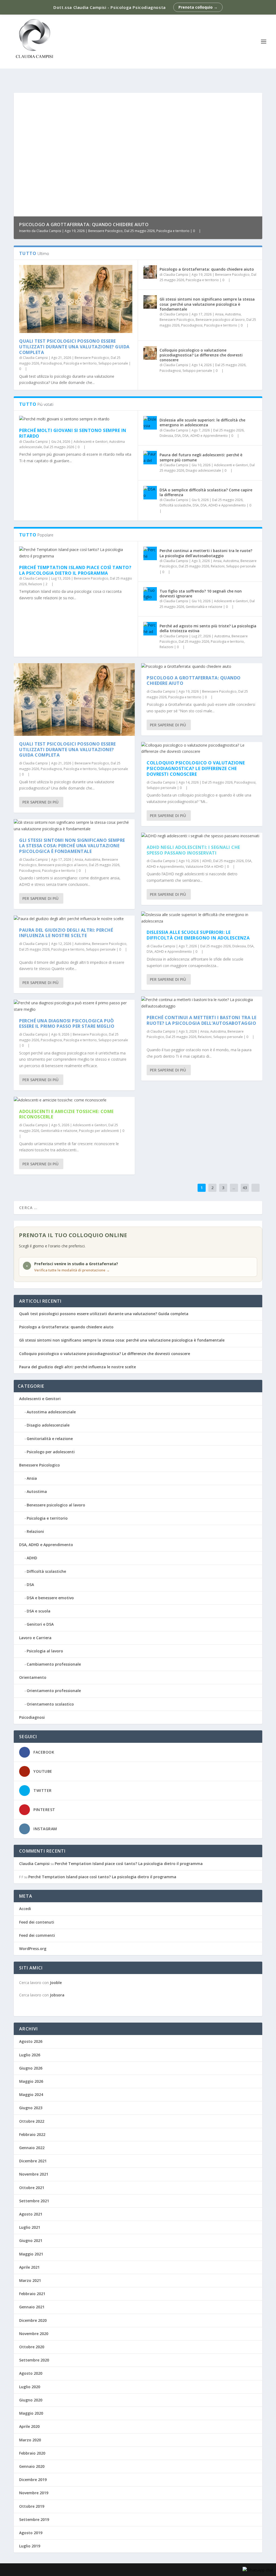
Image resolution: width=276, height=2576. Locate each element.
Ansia (219, 314)
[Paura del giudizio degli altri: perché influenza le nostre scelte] (74, 919)
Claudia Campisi (49, 231)
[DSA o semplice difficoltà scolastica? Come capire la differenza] (150, 493)
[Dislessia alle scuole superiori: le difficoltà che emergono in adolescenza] (150, 423)
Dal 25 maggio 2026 (139, 231)
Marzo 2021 (30, 2280)
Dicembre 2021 (33, 2161)
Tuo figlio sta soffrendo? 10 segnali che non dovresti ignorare (201, 593)
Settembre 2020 (34, 2360)
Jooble (56, 1983)
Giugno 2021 (31, 2240)
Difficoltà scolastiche (175, 505)
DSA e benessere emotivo (50, 1598)
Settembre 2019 (34, 2519)
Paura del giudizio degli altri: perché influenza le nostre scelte (66, 933)
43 (245, 1188)
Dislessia (166, 436)
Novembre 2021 (34, 2174)
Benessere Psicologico (105, 231)
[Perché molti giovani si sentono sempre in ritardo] (76, 419)
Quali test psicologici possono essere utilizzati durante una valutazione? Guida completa (74, 347)
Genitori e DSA (40, 1624)
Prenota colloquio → (198, 7)
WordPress (108, 2570)
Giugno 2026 (31, 2068)
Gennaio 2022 (32, 2148)
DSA (178, 436)
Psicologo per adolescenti (99, 1131)
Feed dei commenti (37, 1935)
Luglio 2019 (30, 2546)
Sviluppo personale (113, 363)
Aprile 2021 (29, 2267)
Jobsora (57, 1995)
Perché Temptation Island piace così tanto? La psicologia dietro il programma (75, 570)
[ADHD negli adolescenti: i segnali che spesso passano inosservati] (202, 836)
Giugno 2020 (31, 2400)
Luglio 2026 (30, 2055)
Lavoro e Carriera (35, 1638)
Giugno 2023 (31, 2108)
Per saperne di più (40, 802)
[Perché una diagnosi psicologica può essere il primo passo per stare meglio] (74, 1006)
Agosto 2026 (31, 2041)
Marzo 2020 (30, 2440)
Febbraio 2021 (32, 2294)
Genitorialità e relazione (204, 607)
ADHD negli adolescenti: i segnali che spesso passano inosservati (193, 850)
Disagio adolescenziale (203, 470)
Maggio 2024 (31, 2095)
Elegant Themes (54, 2570)
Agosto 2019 (31, 2533)
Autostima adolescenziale (51, 1412)
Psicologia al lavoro (45, 1651)
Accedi (25, 1909)
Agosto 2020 (31, 2373)
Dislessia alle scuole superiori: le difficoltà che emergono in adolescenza (202, 422)
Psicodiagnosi (51, 363)
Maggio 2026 (31, 2081)
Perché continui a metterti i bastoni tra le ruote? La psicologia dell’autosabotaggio (206, 553)
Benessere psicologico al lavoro (220, 320)
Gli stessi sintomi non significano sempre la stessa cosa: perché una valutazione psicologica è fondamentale (207, 304)
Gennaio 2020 (32, 2466)
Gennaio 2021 (32, 2307)
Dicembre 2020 (33, 2320)
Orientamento (33, 1677)
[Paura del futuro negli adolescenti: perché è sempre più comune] (150, 458)
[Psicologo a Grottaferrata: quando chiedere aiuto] (150, 272)
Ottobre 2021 (32, 2188)
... (234, 1188)
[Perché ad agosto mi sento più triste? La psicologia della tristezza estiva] (150, 629)
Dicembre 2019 (33, 2480)
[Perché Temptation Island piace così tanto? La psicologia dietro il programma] (76, 553)
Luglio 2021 (30, 2227)
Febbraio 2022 (32, 2134)
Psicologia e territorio (173, 231)
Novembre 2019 (34, 2493)
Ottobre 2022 (32, 2121)
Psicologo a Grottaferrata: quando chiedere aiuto (84, 224)
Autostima (233, 314)
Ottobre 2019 (32, 2506)
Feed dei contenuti (37, 1922)
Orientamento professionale (54, 1691)
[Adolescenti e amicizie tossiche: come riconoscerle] (74, 1100)
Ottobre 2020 (32, 2347)
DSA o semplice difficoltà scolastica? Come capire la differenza (206, 492)
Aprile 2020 (29, 2426)
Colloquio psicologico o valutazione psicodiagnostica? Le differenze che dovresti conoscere (201, 355)
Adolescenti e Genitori (91, 442)
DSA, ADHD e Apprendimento (205, 436)
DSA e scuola (39, 1611)
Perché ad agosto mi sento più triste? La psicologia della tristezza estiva (208, 628)
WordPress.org (33, 1949)
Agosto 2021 (31, 2214)
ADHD (207, 861)
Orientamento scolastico (50, 1704)
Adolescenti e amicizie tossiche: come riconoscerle (66, 1114)
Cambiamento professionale (54, 1664)
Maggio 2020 (31, 2413)
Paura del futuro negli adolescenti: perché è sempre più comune (201, 457)
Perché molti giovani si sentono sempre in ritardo (73, 433)
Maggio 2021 (31, 2254)
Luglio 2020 (30, 2387)
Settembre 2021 (34, 2201)
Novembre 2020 (34, 2334)
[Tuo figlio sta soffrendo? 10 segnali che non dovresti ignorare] (150, 594)
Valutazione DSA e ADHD (205, 867)
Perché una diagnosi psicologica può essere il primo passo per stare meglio (67, 1024)
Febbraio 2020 (32, 2453)
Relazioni (35, 584)
